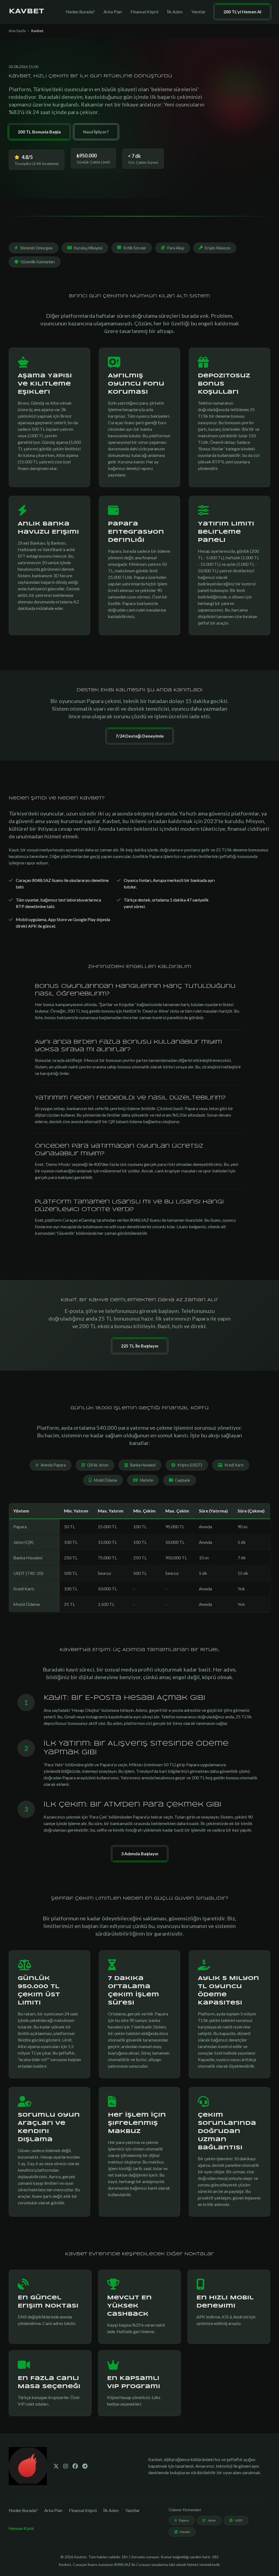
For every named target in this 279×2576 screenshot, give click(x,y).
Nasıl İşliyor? (96, 132)
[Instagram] (66, 2466)
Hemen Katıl (21, 2528)
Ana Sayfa (17, 31)
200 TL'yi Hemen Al (242, 12)
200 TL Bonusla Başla (39, 132)
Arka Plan (113, 12)
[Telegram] (85, 2466)
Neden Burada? (80, 12)
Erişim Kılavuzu (218, 248)
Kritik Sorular (135, 248)
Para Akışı (176, 248)
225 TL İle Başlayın (140, 1346)
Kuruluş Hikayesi (88, 248)
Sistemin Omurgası (36, 248)
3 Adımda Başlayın (140, 1854)
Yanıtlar (198, 12)
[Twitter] (56, 2466)
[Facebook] (75, 2466)
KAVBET (26, 12)
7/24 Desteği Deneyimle (140, 736)
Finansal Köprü (144, 12)
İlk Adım (175, 12)
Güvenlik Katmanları (38, 262)
